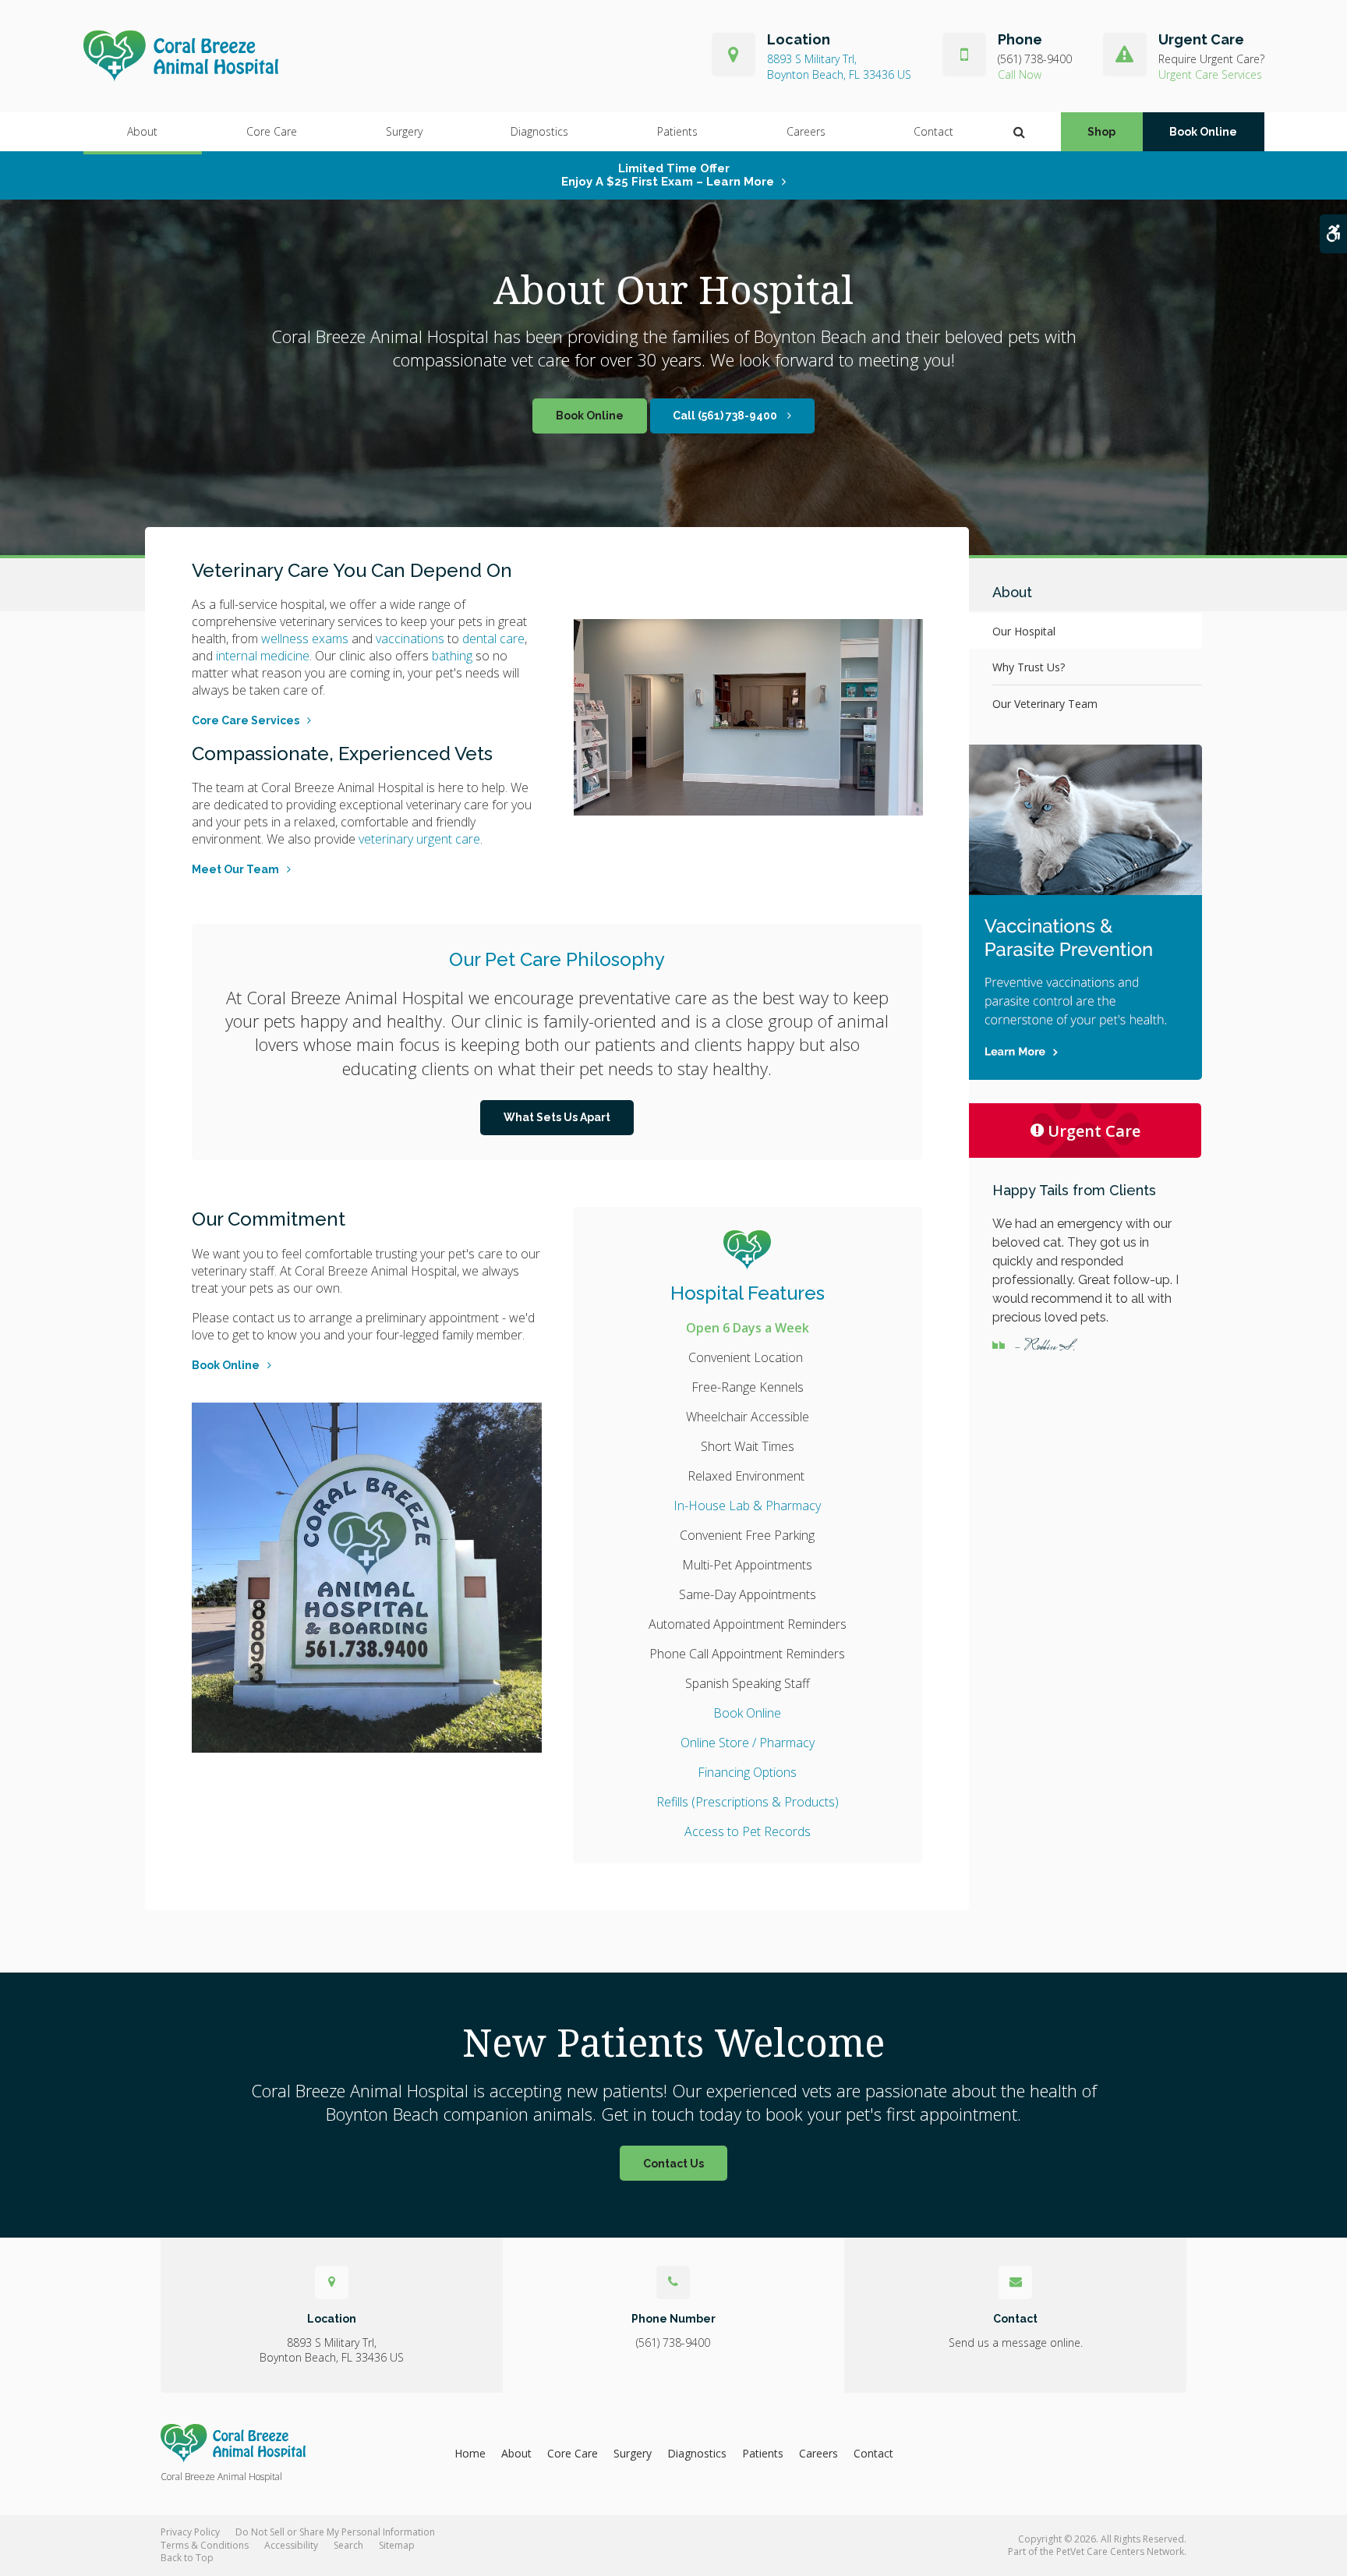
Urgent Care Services (1210, 74)
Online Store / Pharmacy (748, 1743)
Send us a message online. (1016, 2342)
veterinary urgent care (419, 839)
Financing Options (747, 1772)
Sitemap (397, 2545)
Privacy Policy (190, 2532)
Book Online (1203, 132)
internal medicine (263, 656)
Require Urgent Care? (1211, 59)
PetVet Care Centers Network (1120, 2551)
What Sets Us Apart (557, 1117)
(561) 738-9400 (1035, 59)
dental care (493, 639)
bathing (452, 656)
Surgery (404, 131)
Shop (1101, 132)
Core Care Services (246, 720)
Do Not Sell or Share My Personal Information (335, 2532)
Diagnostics (539, 131)
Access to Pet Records (748, 1831)
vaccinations (410, 639)
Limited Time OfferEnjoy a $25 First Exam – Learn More (668, 175)
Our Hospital (1024, 631)
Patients (677, 131)
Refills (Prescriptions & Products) (748, 1802)
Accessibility (291, 2545)
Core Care (272, 131)
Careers (806, 131)
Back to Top (187, 2558)
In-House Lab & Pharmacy (747, 1506)
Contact (933, 131)
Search (348, 2545)
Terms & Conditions (205, 2545)
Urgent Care (1094, 1131)
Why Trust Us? (1029, 667)
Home (470, 2453)
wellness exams (305, 639)
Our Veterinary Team (1045, 704)
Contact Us (673, 2164)
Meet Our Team (235, 869)
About (142, 131)
